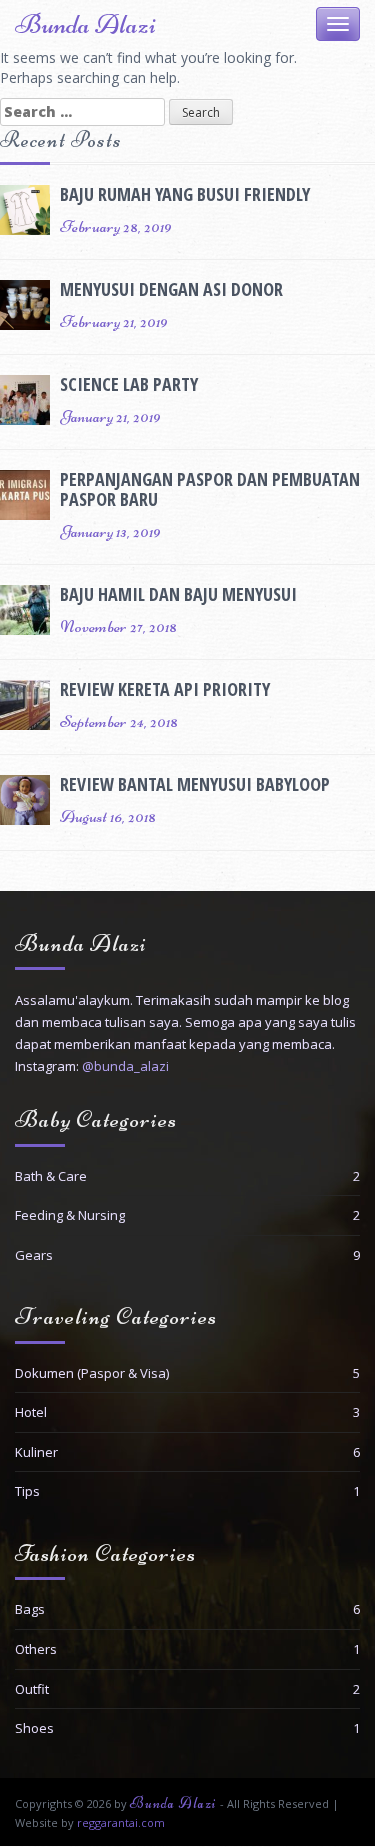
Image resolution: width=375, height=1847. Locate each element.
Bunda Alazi (85, 24)
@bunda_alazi (125, 1066)
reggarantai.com (121, 1822)
